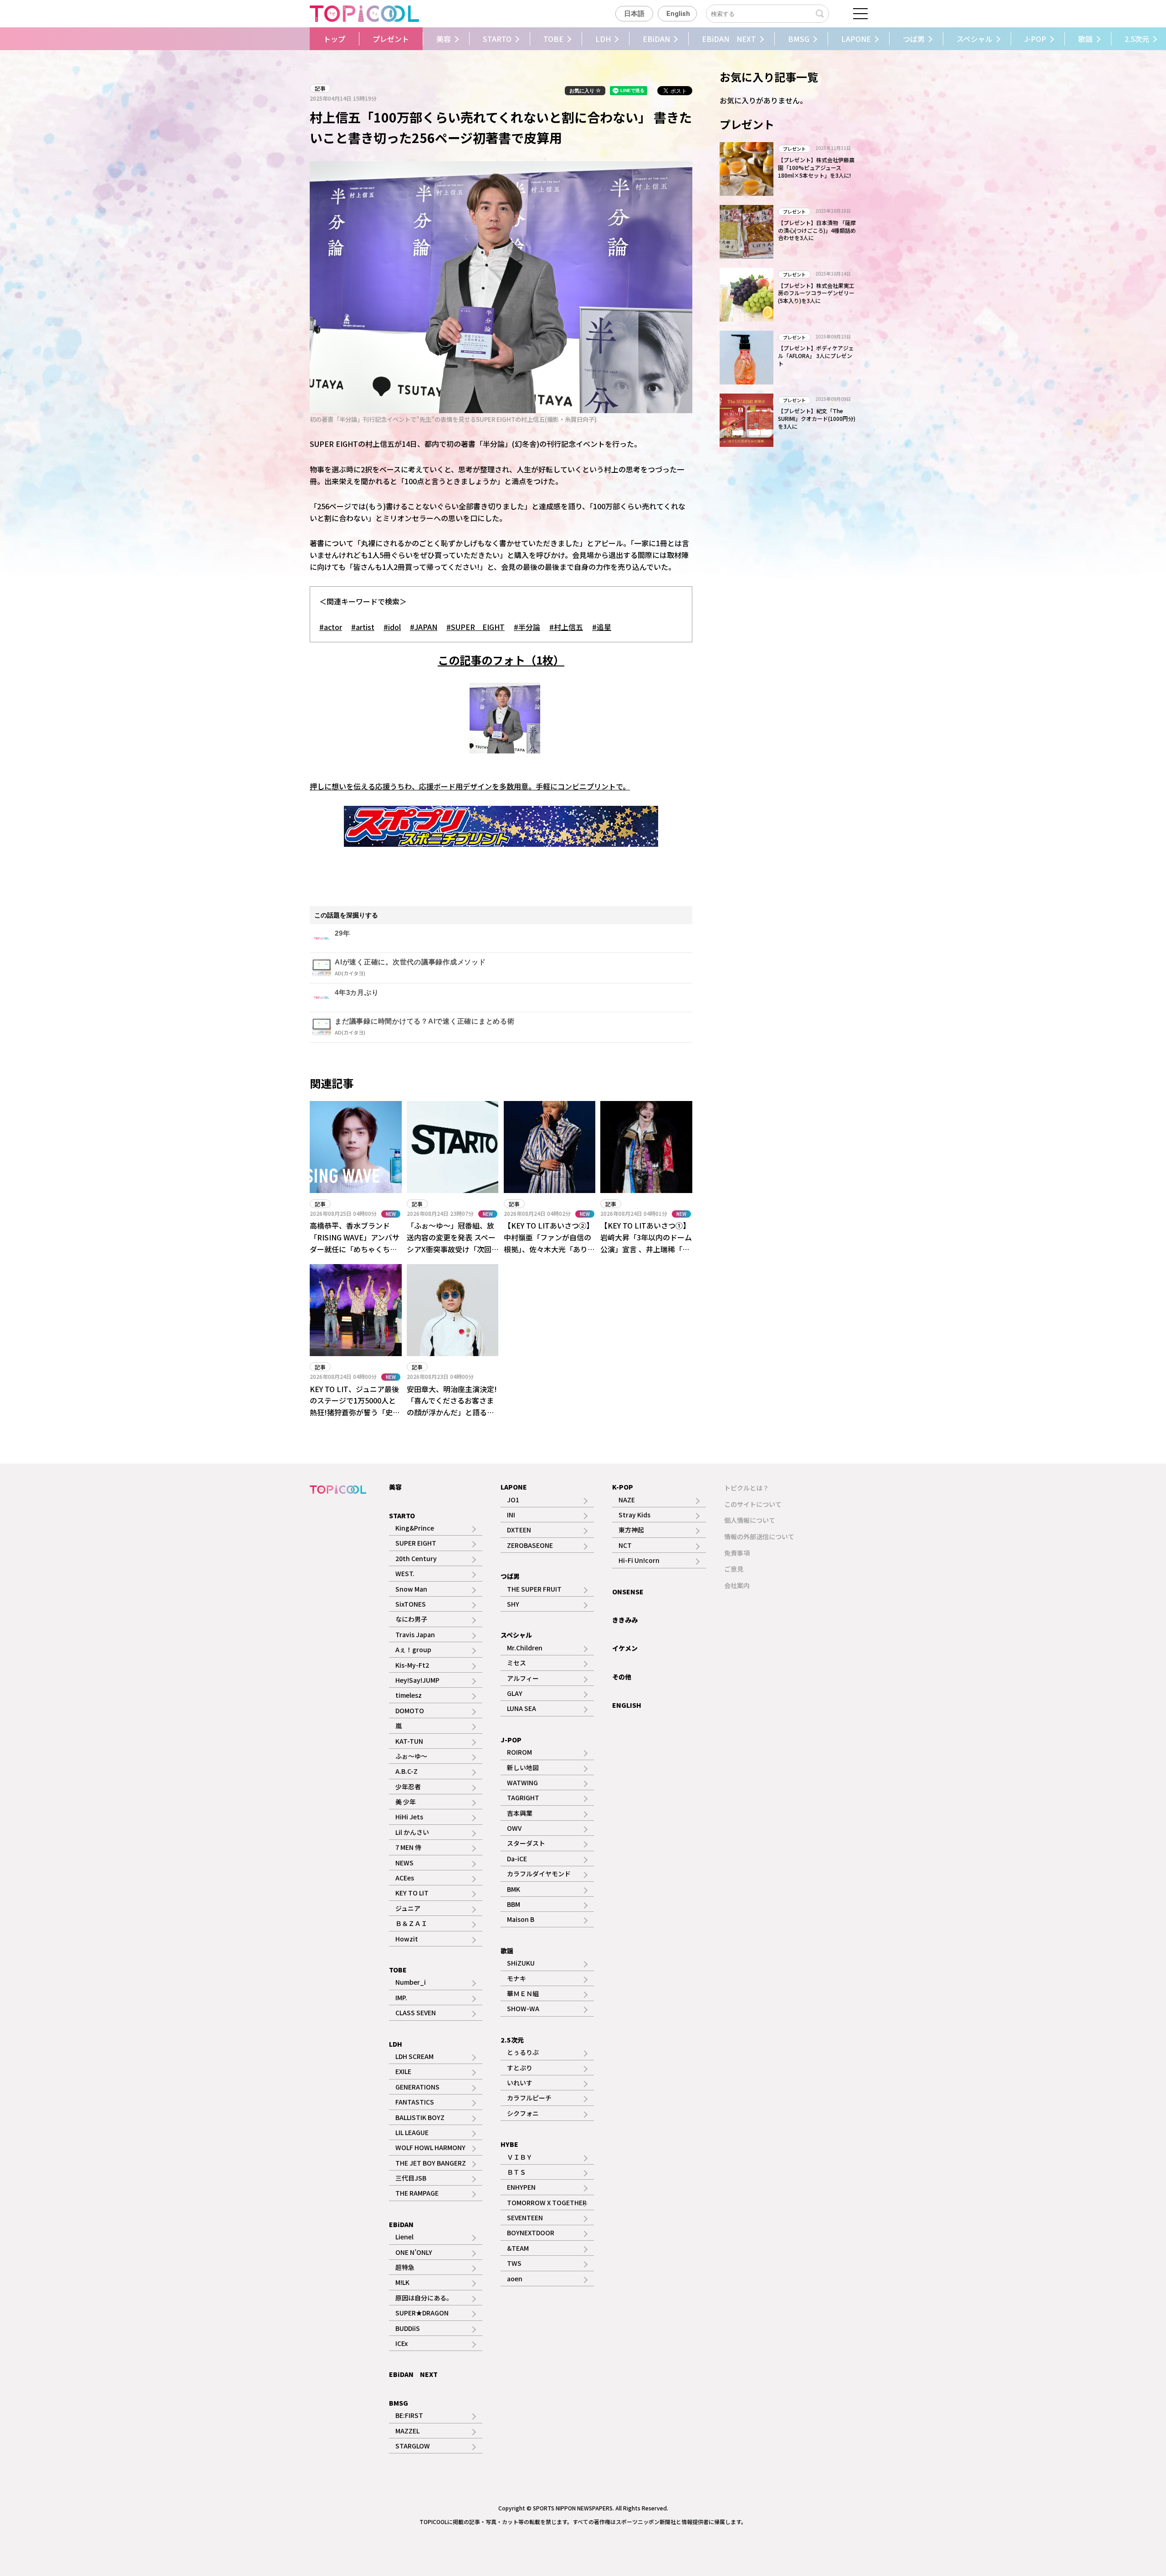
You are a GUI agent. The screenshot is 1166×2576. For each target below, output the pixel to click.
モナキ (517, 1978)
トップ (334, 39)
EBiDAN (656, 39)
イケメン (625, 1648)
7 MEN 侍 (408, 1847)
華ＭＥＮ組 (523, 1993)
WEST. (405, 1573)
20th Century (416, 1558)
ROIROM (519, 1752)
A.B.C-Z (407, 1771)
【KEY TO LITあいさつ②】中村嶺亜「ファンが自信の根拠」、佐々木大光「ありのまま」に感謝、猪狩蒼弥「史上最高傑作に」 (549, 1249)
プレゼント (391, 39)
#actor (331, 627)
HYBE (509, 2144)
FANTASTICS (415, 2102)
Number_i (411, 1982)
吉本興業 (520, 1813)
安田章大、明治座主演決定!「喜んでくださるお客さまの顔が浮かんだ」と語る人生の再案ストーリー (452, 1406)
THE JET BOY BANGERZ (431, 2163)
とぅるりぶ (523, 2052)
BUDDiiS (408, 2328)
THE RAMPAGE (417, 2193)
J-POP (1035, 39)
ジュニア (408, 1908)
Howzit (407, 1939)
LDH (603, 39)
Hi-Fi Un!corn (639, 1560)
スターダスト (526, 1843)
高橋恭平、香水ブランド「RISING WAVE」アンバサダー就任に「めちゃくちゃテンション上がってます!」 (355, 1243)
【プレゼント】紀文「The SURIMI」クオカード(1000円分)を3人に (817, 418)
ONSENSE (628, 1592)
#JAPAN (424, 627)
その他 (622, 1677)
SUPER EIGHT (416, 1543)
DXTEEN (519, 1530)
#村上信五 (566, 627)
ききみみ (625, 1620)
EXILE (403, 2071)
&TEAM (518, 2248)
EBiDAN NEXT (729, 39)
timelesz (409, 1695)
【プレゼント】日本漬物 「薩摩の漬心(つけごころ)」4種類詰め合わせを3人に (817, 230)
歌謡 (1085, 39)
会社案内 (737, 1585)
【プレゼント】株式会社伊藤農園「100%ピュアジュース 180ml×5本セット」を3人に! (816, 167)
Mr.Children (525, 1648)
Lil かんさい (412, 1832)
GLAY (515, 1693)
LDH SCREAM (414, 2056)
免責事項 (737, 1553)
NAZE (627, 1500)
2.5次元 (512, 2040)
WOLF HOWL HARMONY (430, 2147)
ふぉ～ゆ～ (411, 1756)
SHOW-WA (523, 2008)
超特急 (405, 2267)
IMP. (401, 1997)
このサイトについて (753, 1504)
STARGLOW (413, 2446)
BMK (514, 1889)
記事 (320, 88)
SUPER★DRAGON (422, 2313)
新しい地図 (523, 1767)
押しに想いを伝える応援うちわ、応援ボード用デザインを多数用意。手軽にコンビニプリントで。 (470, 786)
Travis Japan (415, 1634)
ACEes (405, 1878)
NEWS (404, 1863)
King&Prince (415, 1528)
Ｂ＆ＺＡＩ (411, 1923)
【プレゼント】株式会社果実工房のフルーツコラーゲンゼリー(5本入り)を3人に (816, 293)
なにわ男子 (411, 1619)
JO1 (513, 1500)
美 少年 (406, 1802)
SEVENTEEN (525, 2218)
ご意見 (734, 1569)
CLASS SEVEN (416, 2013)
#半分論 (527, 627)
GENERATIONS (417, 2087)
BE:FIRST (409, 2415)
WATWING (522, 1782)
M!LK (402, 2282)
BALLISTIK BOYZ (420, 2117)
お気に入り (583, 91)
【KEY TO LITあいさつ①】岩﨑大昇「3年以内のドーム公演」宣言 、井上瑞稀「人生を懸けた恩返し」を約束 (646, 1243)
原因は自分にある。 (424, 2298)
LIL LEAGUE (412, 2132)
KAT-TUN (409, 1741)
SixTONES (411, 1604)
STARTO (497, 39)
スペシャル (974, 39)
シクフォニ (523, 2113)
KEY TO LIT (412, 1893)
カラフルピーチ (529, 2098)
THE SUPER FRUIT (534, 1589)
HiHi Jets (409, 1817)
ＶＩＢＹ (520, 2157)
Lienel (404, 2237)
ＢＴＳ (517, 2172)
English (678, 14)
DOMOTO (410, 1711)
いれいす (520, 2083)
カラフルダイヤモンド (539, 1874)
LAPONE (856, 39)
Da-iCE (517, 1859)
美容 (444, 39)
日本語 (634, 14)
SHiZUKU (521, 1963)
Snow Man (411, 1589)
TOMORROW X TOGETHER (547, 2202)
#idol (392, 627)
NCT (625, 1545)
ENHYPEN (521, 2187)
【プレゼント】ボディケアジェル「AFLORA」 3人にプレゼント (816, 356)
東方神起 (631, 1530)
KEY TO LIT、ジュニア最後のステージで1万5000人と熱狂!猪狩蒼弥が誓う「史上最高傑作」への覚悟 (355, 1406)
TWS (514, 2263)
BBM (514, 1904)
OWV (514, 1828)
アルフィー (523, 1678)
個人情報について (750, 1520)
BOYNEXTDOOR (531, 2233)
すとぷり (520, 2068)
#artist (363, 627)
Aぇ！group (413, 1649)
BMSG (799, 39)
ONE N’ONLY (414, 2252)
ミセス (517, 1663)
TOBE (553, 39)
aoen (515, 2279)
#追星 (602, 627)
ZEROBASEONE (530, 1545)
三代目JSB (411, 2178)
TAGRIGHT (523, 1798)
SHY (513, 1604)
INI (511, 1515)
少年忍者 (408, 1787)
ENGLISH (627, 1705)
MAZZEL (407, 2431)
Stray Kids (634, 1515)
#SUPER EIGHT (476, 627)
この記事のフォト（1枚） (501, 660)
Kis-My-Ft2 (412, 1665)
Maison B (521, 1919)
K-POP (623, 1487)
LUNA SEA (522, 1708)
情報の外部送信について (759, 1536)
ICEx (401, 2343)
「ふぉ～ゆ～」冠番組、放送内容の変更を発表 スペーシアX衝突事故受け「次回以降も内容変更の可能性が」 (454, 1243)
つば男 (914, 39)
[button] (297, 39)
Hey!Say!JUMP (417, 1680)
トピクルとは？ (747, 1488)
